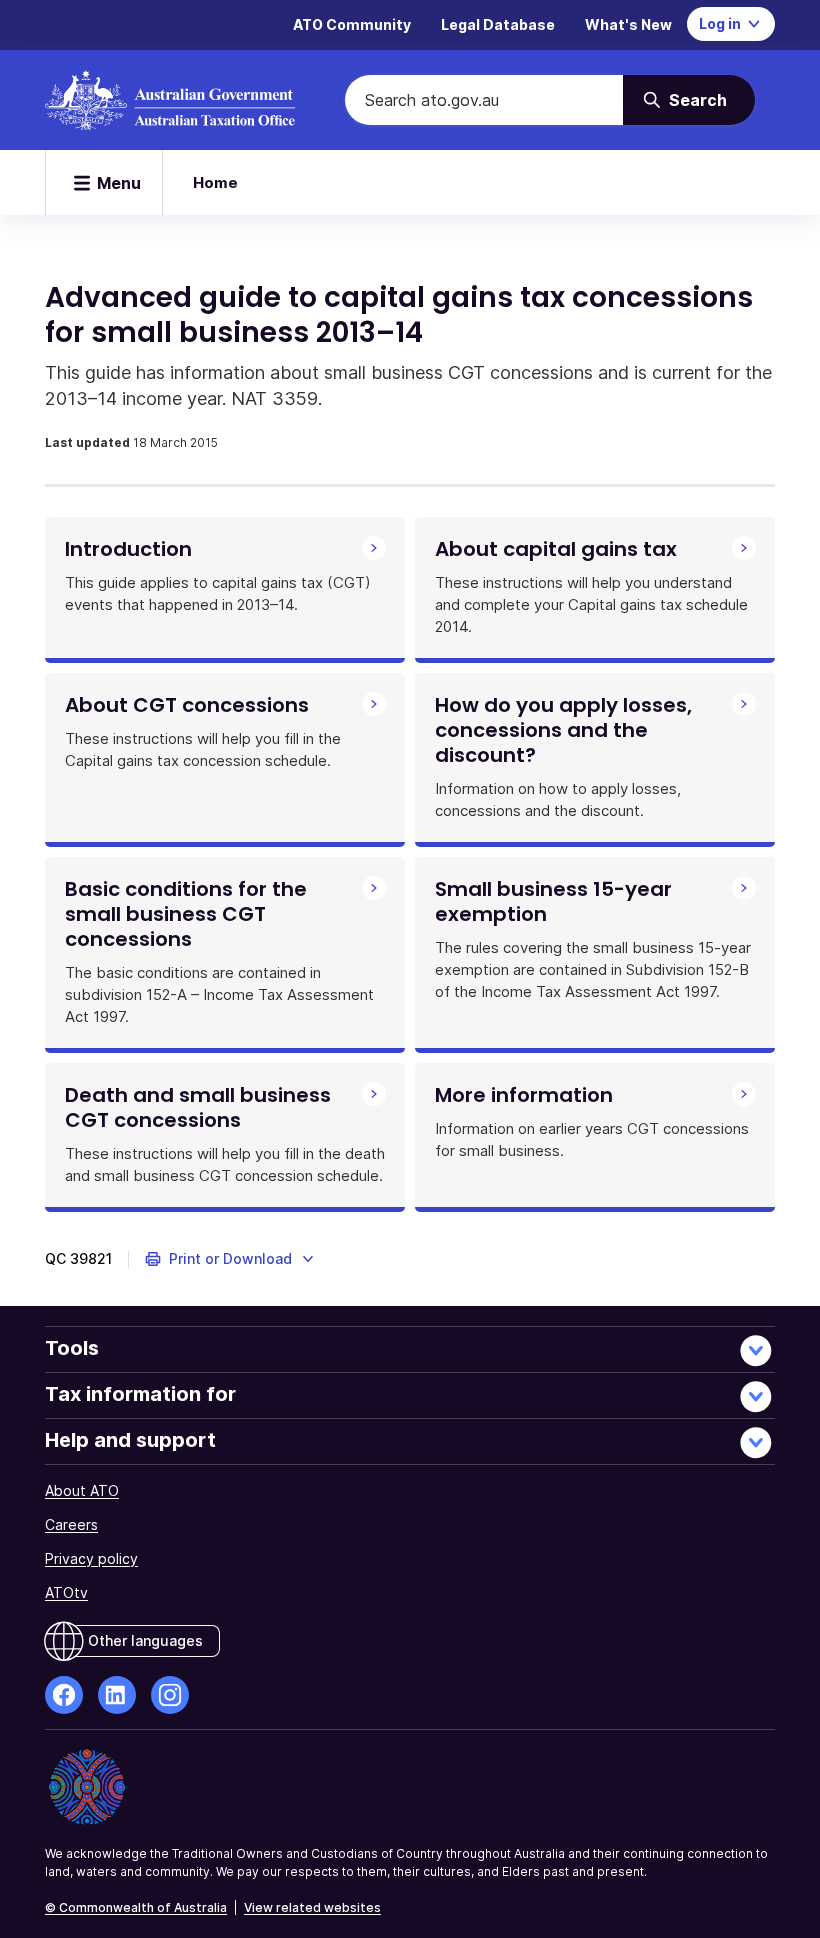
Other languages (145, 1640)
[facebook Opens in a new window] (64, 1695)
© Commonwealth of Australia (136, 1907)
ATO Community (352, 24)
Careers (71, 1524)
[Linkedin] (117, 1695)
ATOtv (66, 1592)
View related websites (312, 1907)
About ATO (82, 1490)
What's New (628, 24)
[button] (230, 1259)
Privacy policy (91, 1558)
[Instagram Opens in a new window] (170, 1695)
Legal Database (498, 24)
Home (215, 182)
